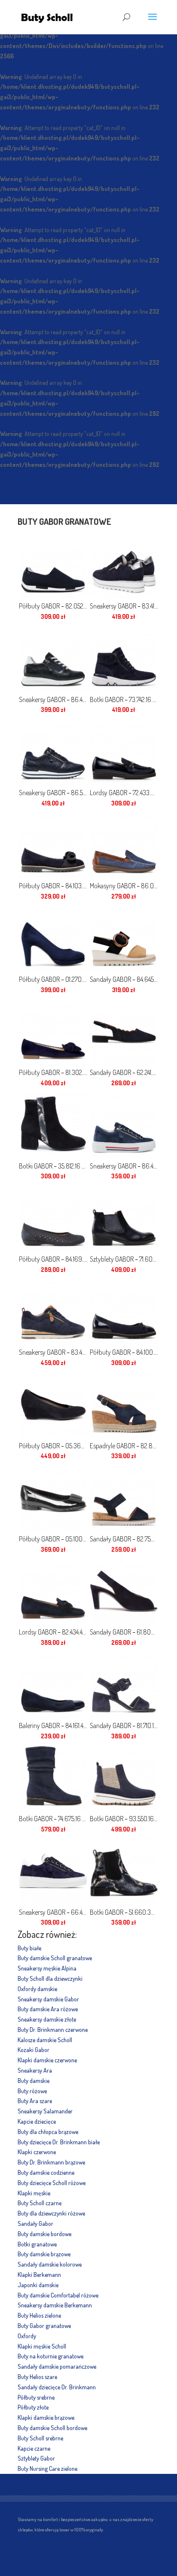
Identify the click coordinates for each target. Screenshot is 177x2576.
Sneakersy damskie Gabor (48, 1999)
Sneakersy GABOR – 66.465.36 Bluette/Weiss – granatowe (53, 1912)
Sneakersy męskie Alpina (47, 1968)
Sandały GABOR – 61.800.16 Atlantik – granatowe (124, 1632)
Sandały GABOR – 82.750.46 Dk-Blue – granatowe (124, 1539)
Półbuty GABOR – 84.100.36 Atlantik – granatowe (124, 1352)
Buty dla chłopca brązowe (48, 2132)
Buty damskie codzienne (46, 2172)
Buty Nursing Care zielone (47, 2469)
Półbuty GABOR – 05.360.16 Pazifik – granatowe (53, 1446)
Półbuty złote (33, 2407)
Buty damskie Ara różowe (48, 2009)
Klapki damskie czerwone (47, 2060)
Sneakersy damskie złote (47, 2019)
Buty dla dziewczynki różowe (51, 2213)
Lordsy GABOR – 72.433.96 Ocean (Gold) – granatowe (124, 793)
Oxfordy (27, 2336)
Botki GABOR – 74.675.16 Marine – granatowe (53, 1819)
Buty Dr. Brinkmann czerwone (53, 2030)
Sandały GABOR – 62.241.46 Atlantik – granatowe (124, 1072)
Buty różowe (32, 2091)
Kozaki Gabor (34, 2050)
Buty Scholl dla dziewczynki (50, 1978)
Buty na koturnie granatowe (50, 2356)
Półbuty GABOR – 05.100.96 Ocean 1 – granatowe (53, 1539)
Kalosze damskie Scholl (45, 2040)
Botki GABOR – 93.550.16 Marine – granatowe (124, 1819)
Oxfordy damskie (37, 1989)
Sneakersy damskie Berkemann (55, 2305)
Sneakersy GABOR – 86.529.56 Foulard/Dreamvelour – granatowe (53, 793)
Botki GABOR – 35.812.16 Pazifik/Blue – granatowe (53, 1166)
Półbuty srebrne (36, 2397)
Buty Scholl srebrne (40, 2438)
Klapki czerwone (37, 2152)
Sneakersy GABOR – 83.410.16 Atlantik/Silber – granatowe (124, 606)
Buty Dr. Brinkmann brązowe (51, 2162)
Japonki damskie (38, 2285)
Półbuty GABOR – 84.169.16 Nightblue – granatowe (53, 1259)
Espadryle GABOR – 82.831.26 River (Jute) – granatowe (124, 1446)
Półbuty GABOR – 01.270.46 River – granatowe (53, 979)
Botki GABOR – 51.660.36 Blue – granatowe (124, 1912)
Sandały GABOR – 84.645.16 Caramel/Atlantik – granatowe (124, 979)
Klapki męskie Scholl (42, 2346)
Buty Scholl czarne (40, 2203)
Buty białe (29, 1948)
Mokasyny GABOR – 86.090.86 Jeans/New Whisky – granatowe (124, 886)
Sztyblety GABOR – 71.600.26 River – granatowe (124, 1259)
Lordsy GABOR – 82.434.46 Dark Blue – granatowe (53, 1632)
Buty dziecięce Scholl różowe (52, 2183)
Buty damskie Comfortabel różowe (58, 2295)
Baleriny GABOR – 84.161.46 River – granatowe (53, 1725)
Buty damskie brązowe (44, 2254)
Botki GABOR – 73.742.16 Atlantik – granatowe (124, 699)
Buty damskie (34, 2081)
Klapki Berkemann (39, 2275)
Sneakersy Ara (35, 2070)
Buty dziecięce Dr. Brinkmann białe (59, 2142)
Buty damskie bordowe (44, 2234)
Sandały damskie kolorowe (50, 2264)
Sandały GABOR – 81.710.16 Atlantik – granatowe (124, 1725)
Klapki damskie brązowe (46, 2417)
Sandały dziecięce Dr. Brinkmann (57, 2387)
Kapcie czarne (34, 2448)
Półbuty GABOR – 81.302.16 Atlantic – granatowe (53, 1072)
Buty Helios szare (37, 2377)
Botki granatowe (37, 2244)
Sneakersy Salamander (45, 2111)
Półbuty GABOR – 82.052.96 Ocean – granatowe (53, 606)
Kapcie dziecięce (37, 2121)
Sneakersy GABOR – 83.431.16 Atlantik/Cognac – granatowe (53, 1352)
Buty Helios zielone (39, 2315)
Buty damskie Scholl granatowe (55, 1958)
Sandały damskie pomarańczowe (57, 2366)
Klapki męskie (34, 2193)
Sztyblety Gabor (36, 2458)
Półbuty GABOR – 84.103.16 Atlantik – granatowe (53, 886)
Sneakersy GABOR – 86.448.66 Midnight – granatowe (53, 699)
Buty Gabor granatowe (44, 2326)
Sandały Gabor (35, 2223)
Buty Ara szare (35, 2101)
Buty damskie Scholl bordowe (52, 2428)
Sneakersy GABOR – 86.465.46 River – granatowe (124, 1166)
